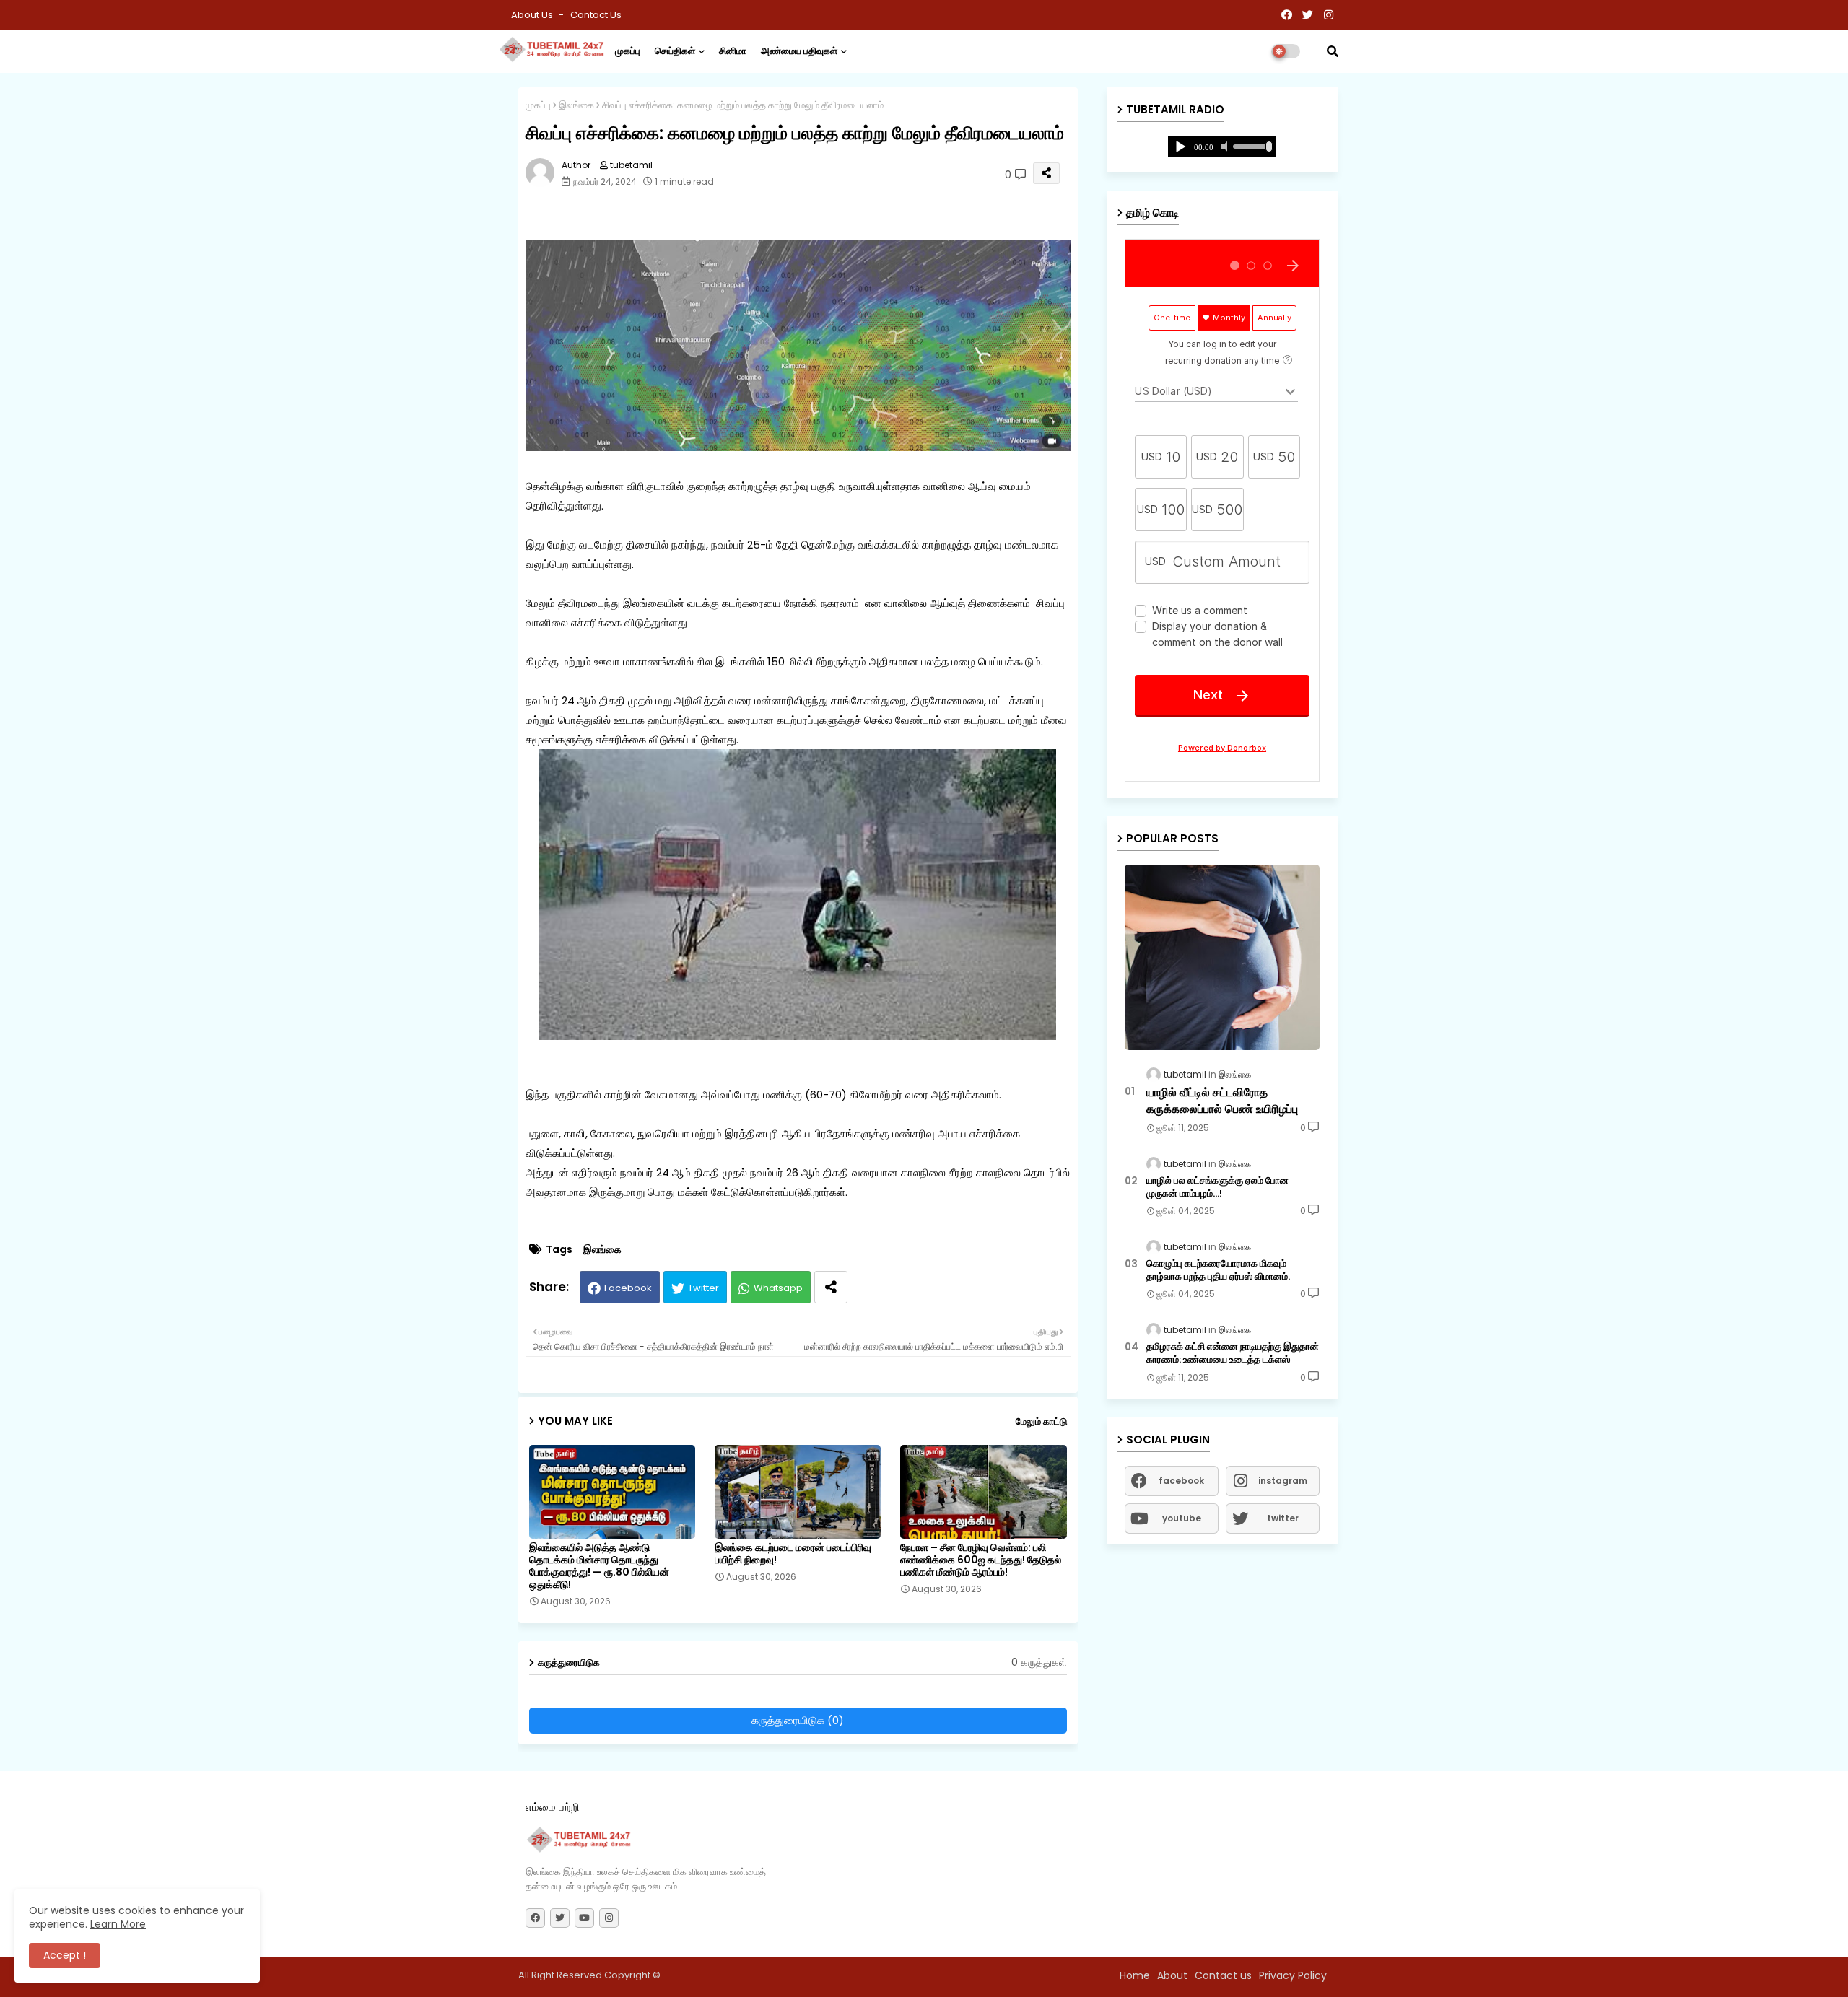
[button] (1333, 51)
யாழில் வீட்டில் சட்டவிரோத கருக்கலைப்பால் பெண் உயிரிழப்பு (1222, 1101)
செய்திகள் (675, 51)
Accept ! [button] (65, 1955)
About (1172, 1975)
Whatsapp (778, 1288)
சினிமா (733, 51)
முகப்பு (628, 51)
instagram (1283, 1481)
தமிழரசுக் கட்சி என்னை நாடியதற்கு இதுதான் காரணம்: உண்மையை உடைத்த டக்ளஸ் (1233, 1353)
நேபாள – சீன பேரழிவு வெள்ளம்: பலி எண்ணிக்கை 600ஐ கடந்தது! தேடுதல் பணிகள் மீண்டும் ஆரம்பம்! (981, 1560)
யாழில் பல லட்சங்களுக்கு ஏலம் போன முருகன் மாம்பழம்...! (1217, 1187)
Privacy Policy (1293, 1975)
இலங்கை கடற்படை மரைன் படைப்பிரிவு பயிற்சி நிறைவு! (793, 1554)
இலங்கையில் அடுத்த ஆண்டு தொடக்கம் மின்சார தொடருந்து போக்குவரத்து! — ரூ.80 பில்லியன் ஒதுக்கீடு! (599, 1566)
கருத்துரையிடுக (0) (798, 1720)
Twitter (703, 1288)
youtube (1182, 1518)
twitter (1283, 1518)
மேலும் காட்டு (1041, 1421)
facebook (1181, 1481)
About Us (533, 15)
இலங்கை (576, 105)
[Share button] (831, 1287)
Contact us (596, 15)
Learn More (118, 1924)
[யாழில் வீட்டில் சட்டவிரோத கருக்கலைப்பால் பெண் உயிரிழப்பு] (1222, 957)
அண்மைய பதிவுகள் (799, 51)
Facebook (628, 1288)
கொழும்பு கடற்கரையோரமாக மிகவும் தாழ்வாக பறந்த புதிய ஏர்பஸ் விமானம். (1218, 1270)
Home (1135, 1975)
